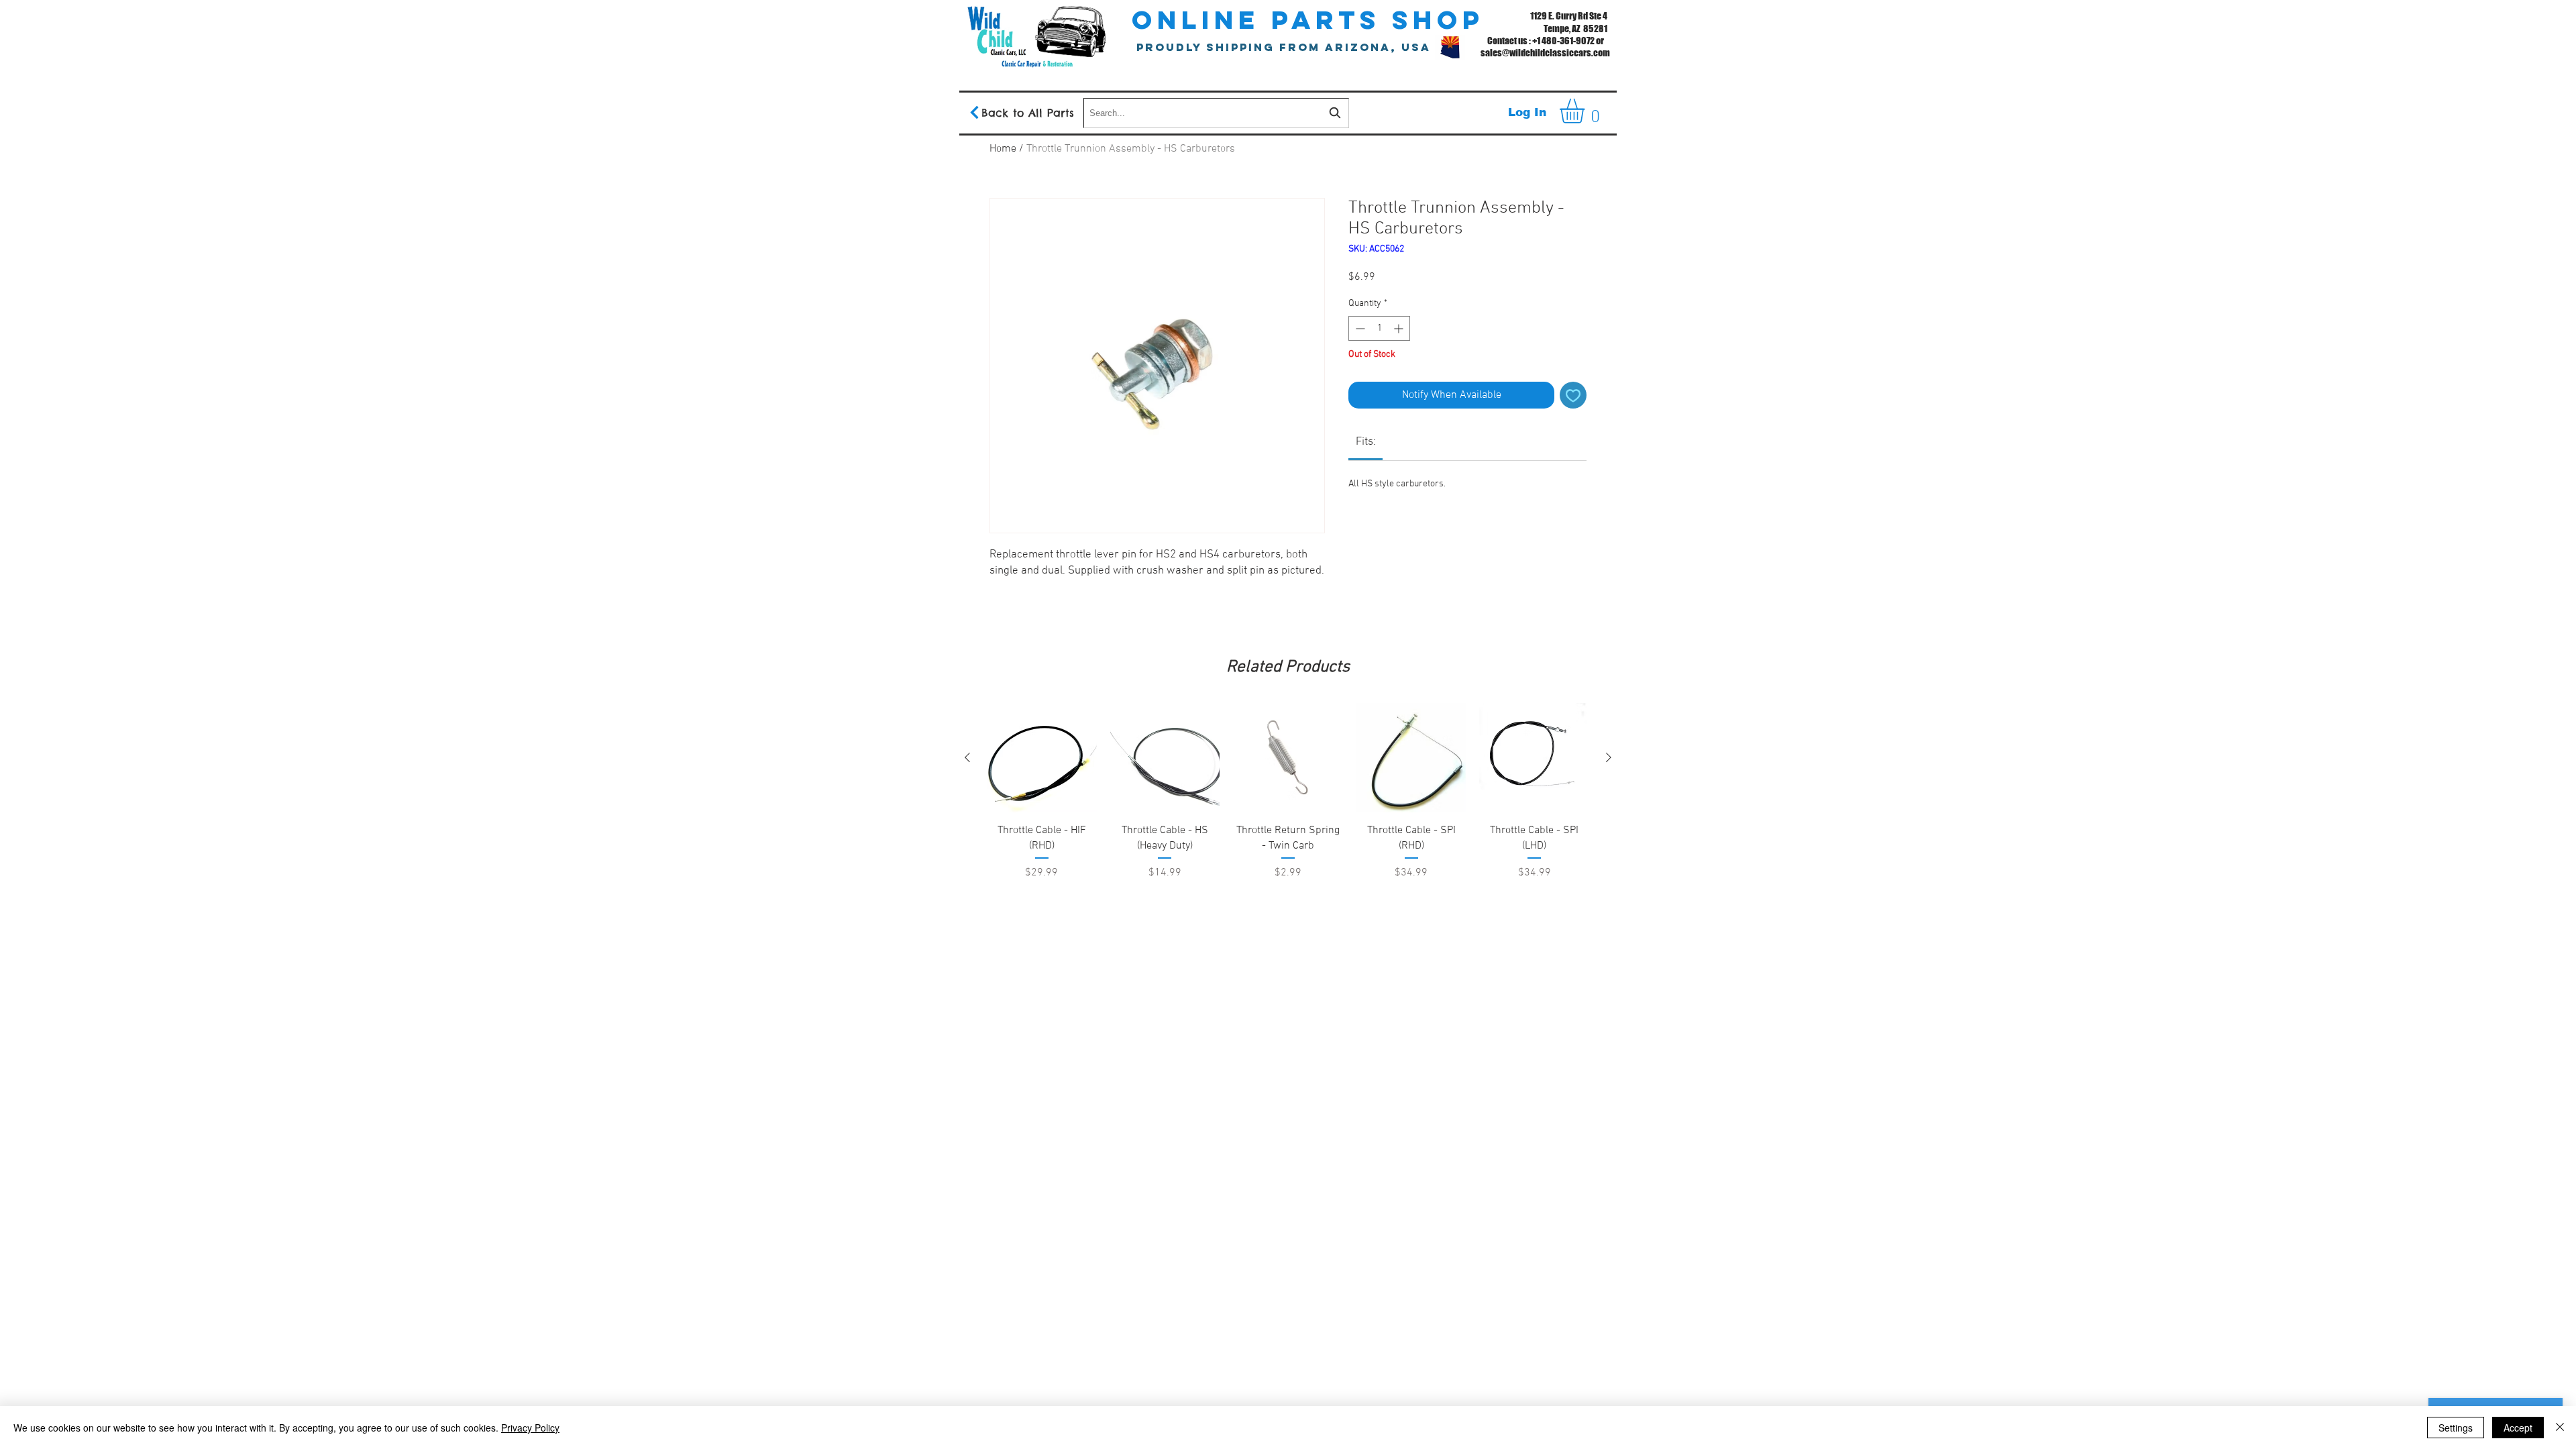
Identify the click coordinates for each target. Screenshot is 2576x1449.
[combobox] (1216, 113)
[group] (1288, 826)
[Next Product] (1609, 757)
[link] (1366, 442)
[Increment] (1400, 328)
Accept (2518, 1428)
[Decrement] (1359, 328)
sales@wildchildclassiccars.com (1545, 53)
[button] (1587, 111)
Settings (2456, 1428)
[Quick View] (1042, 758)
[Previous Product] (967, 757)
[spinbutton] (1379, 328)
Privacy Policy (530, 1428)
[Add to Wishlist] (1573, 395)
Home (1003, 149)
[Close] (2560, 1428)
